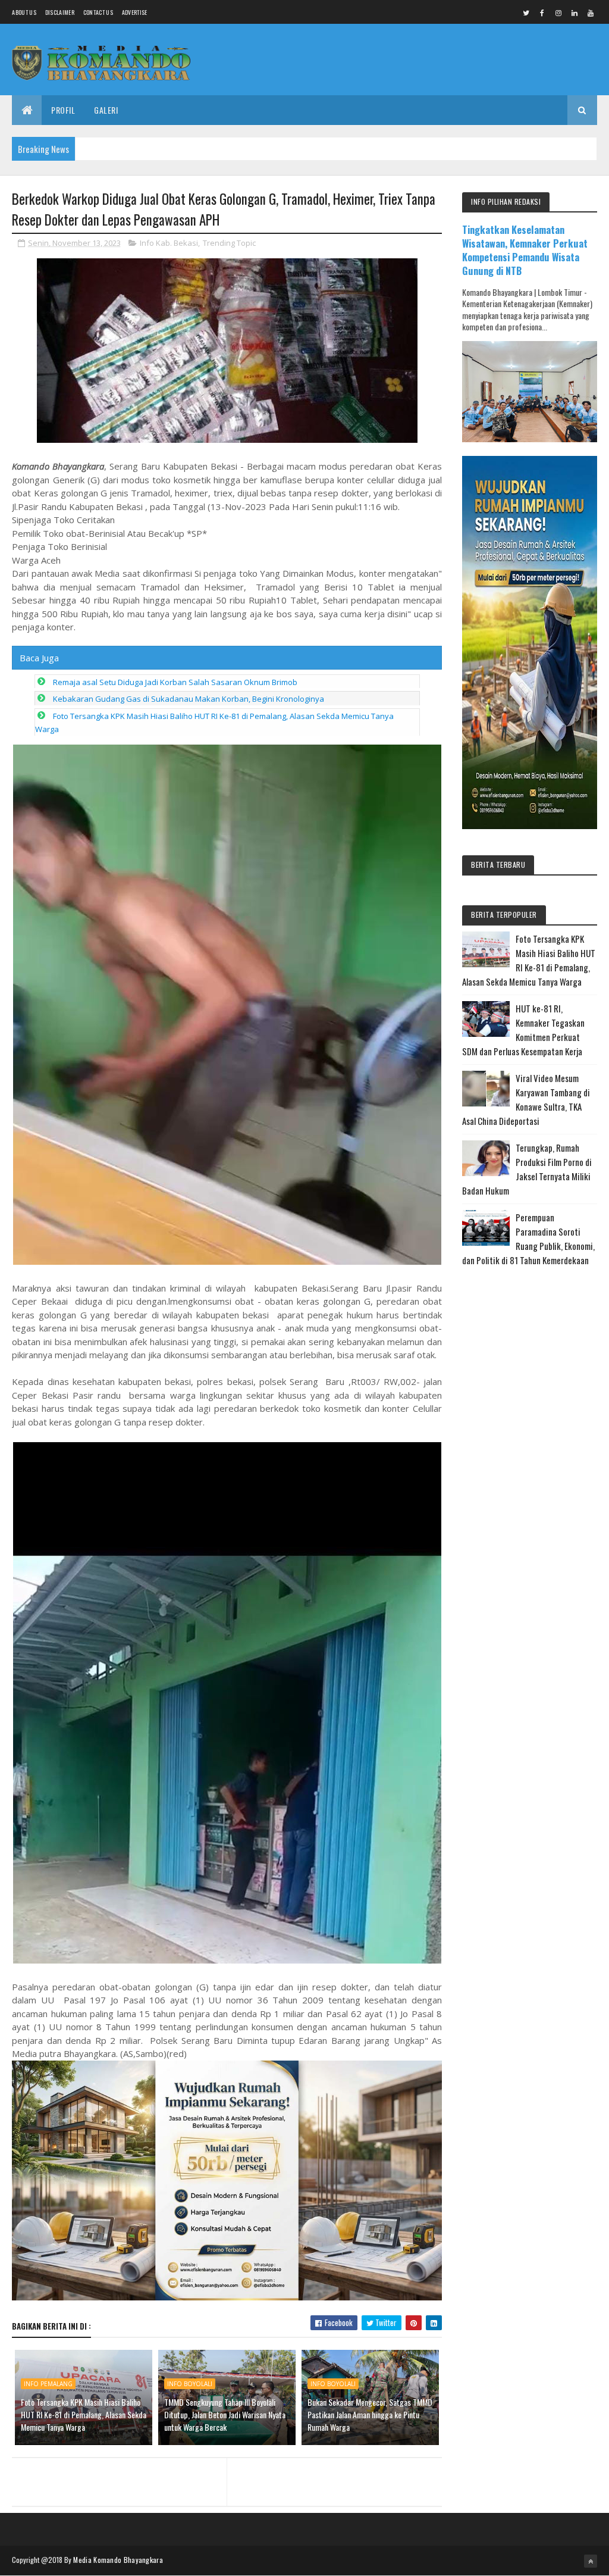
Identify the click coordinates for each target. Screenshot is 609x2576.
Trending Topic (229, 243)
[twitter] (526, 12)
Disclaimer (60, 12)
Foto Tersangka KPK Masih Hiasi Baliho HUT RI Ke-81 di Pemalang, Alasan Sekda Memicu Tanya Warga (84, 2414)
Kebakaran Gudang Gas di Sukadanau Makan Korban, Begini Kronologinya (189, 699)
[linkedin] (575, 12)
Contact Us (98, 12)
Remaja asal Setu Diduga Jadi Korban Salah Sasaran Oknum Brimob (175, 682)
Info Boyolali (190, 2384)
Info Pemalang (48, 2384)
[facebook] (542, 12)
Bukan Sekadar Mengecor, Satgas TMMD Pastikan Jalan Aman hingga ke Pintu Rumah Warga (370, 2414)
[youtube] (591, 12)
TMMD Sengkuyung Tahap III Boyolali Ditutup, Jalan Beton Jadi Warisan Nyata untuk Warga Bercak (225, 2414)
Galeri (106, 110)
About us (24, 12)
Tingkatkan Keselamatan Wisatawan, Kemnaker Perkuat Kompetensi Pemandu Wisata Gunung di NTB (525, 250)
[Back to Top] (591, 2561)
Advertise (135, 12)
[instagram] (558, 12)
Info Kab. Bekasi (169, 243)
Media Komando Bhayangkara (118, 2560)
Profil (63, 110)
